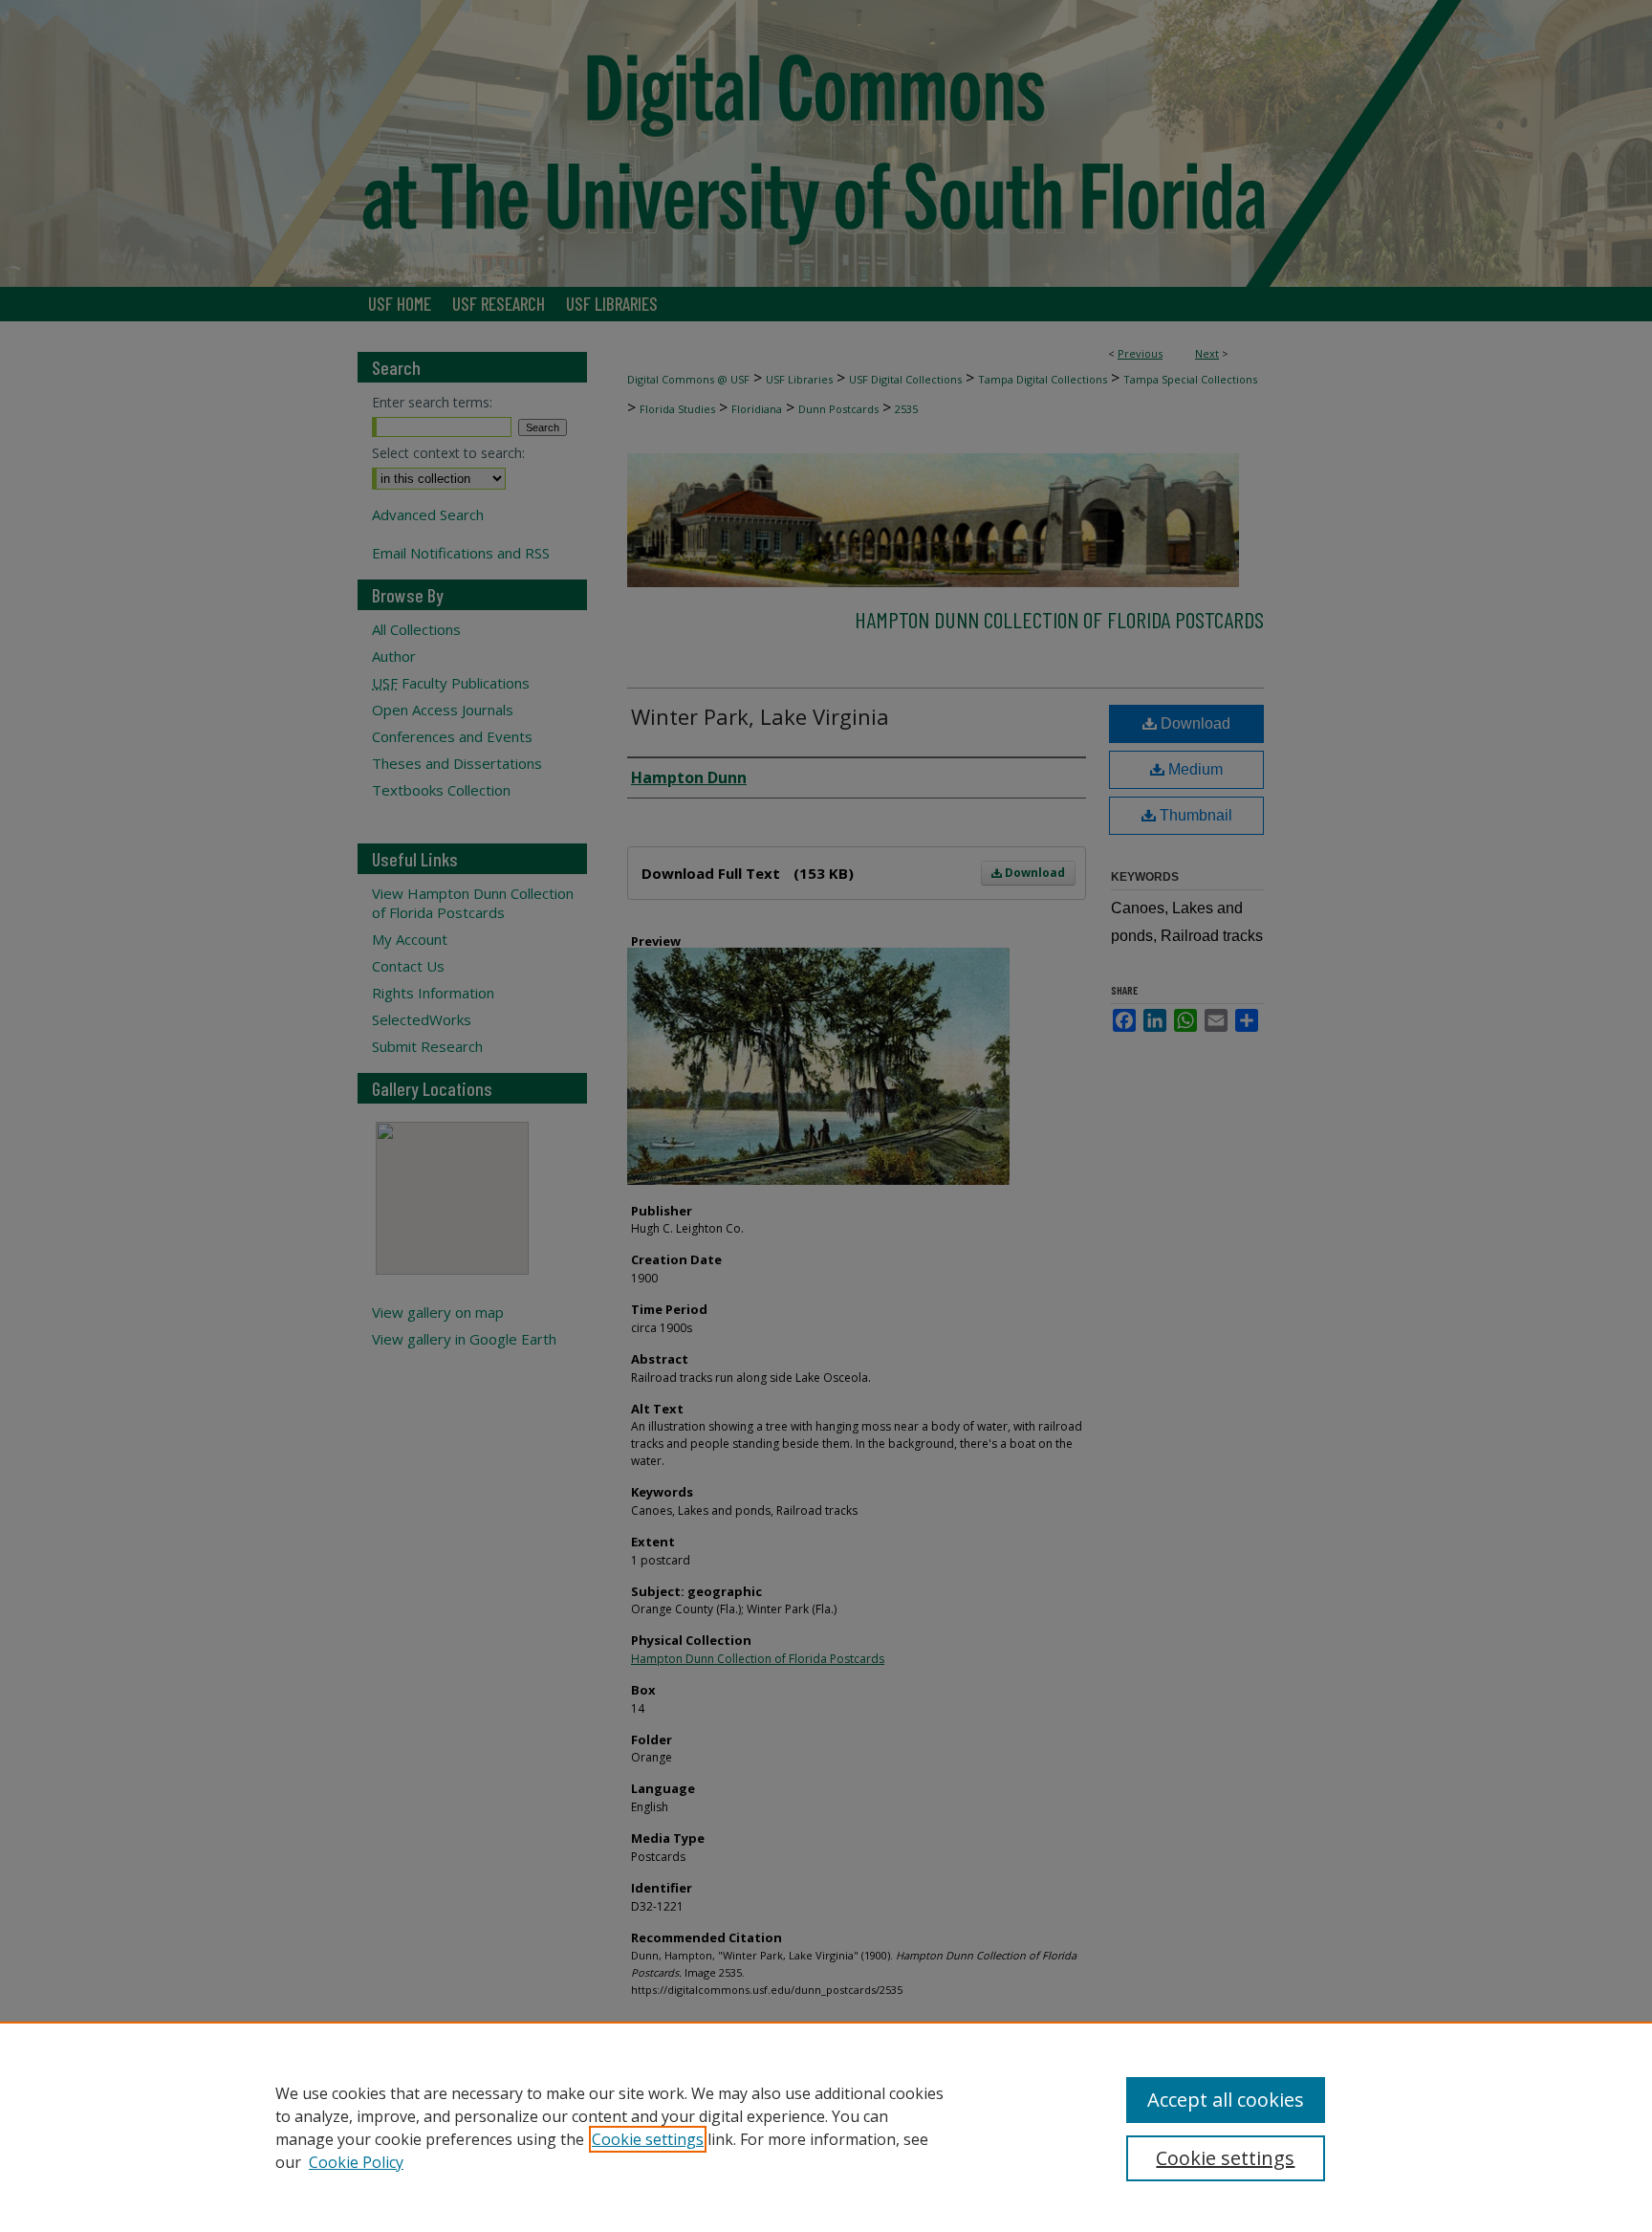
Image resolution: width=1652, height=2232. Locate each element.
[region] (826, 2127)
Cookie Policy (356, 2162)
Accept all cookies (1226, 2100)
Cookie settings (648, 2139)
